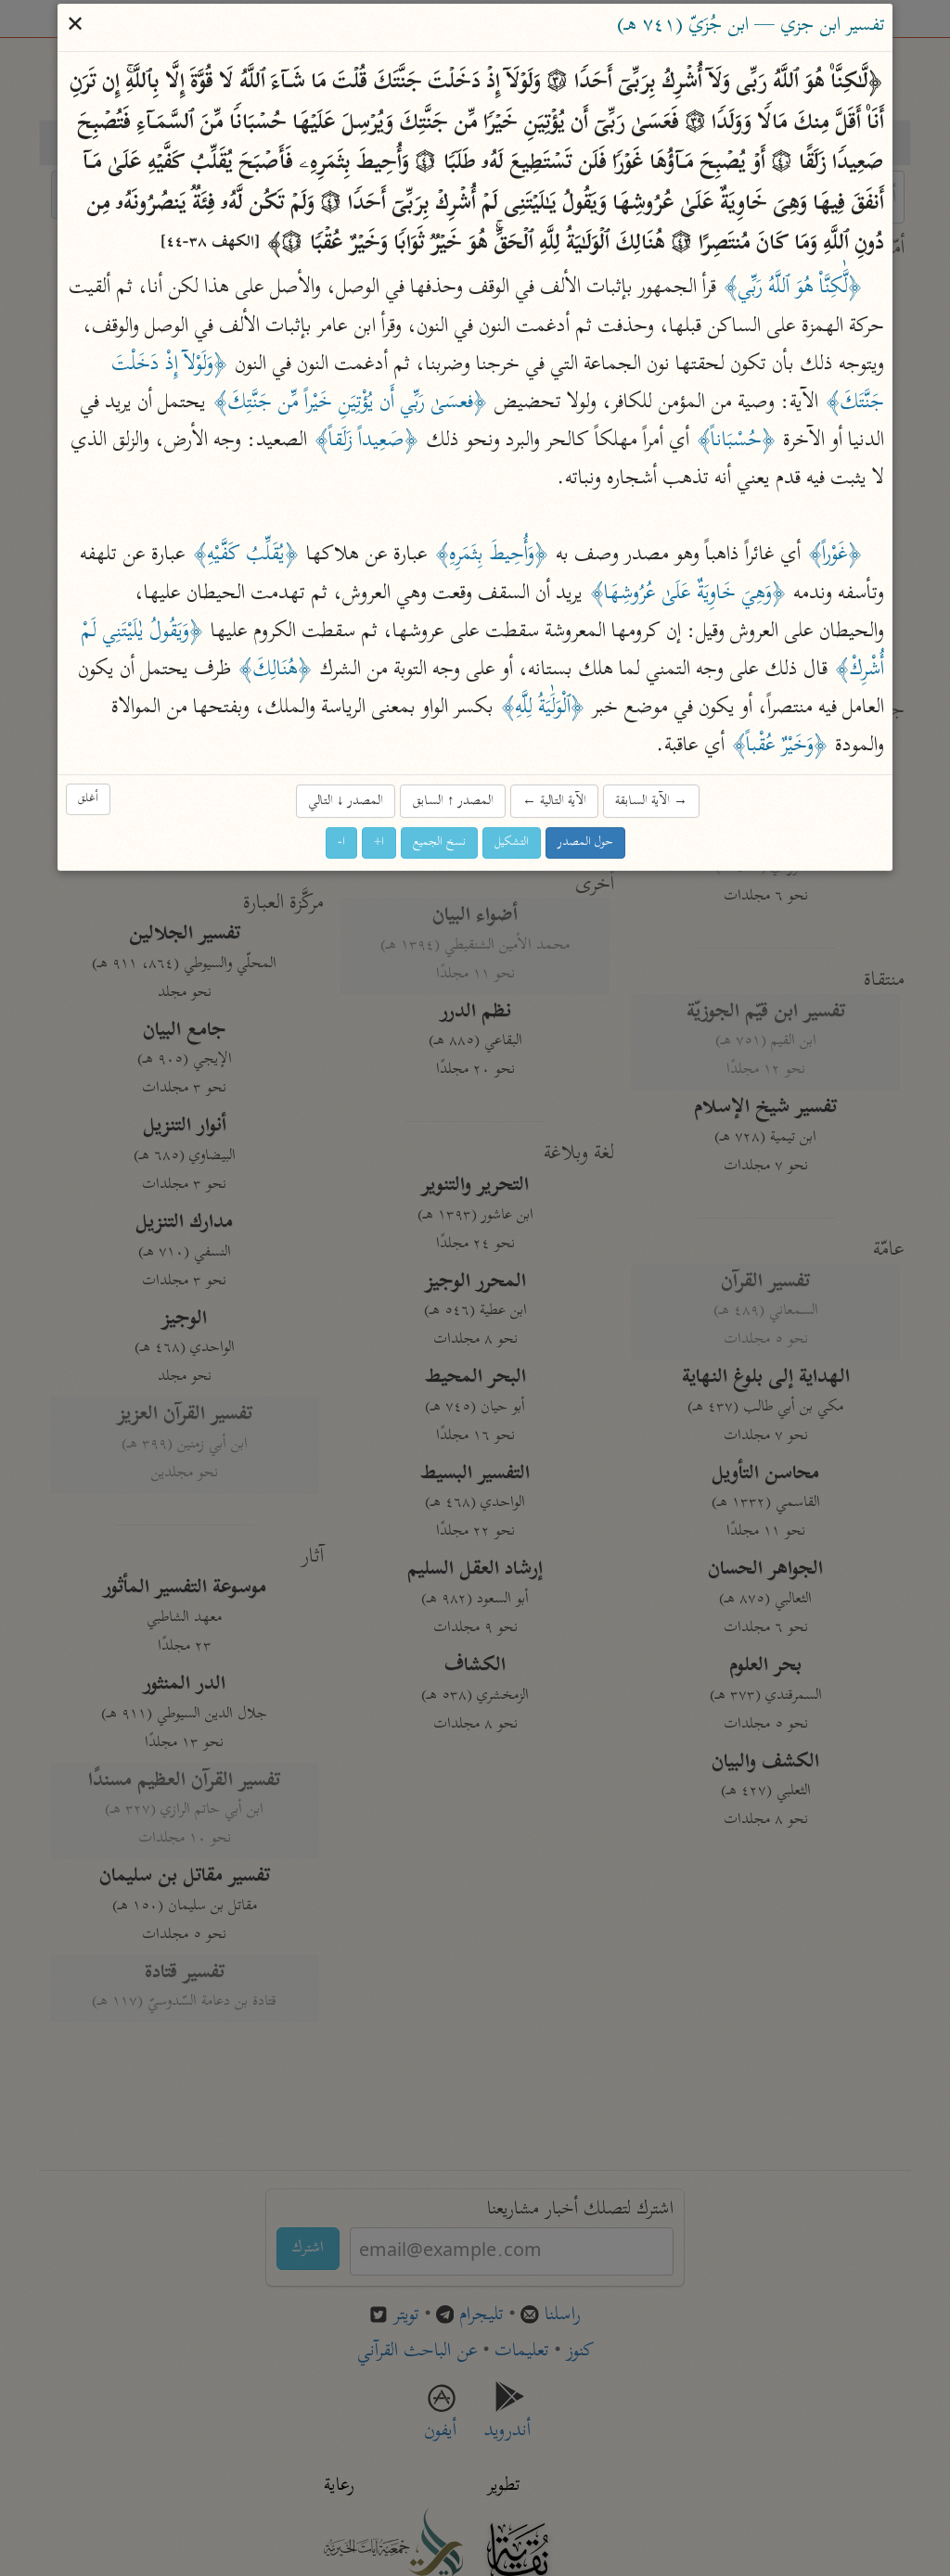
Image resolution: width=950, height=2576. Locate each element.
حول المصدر (585, 842)
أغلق (88, 799)
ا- (341, 842)
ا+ (379, 842)
